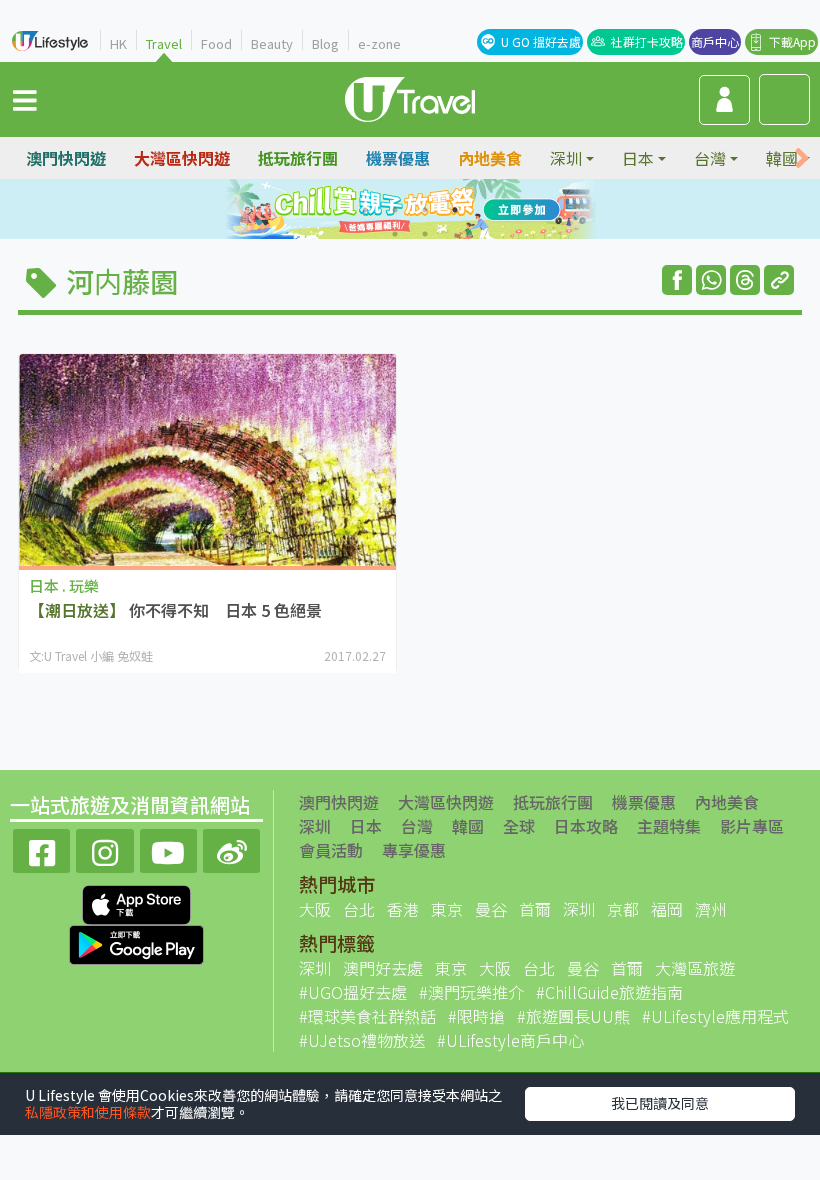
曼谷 (491, 909)
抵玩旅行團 (298, 158)
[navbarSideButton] (25, 99)
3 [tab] (425, 210)
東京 (447, 909)
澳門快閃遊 (66, 158)
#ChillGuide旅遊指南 (609, 992)
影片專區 (752, 826)
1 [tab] (365, 210)
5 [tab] (395, 234)
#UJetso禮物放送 (362, 1040)
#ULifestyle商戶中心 (510, 1040)
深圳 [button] (566, 158)
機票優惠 (398, 158)
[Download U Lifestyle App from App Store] (136, 902)
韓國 (468, 826)
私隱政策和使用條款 (88, 1112)
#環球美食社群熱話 (367, 1016)
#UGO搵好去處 (353, 992)
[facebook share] (677, 280)
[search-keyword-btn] (784, 99)
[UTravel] (410, 97)
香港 (403, 909)
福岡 (667, 909)
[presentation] (802, 158)
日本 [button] (638, 158)
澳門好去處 (383, 968)
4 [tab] (455, 210)
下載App (792, 41)
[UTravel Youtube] (168, 848)
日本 (366, 826)
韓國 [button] (782, 158)
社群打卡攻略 (647, 41)
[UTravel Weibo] (231, 848)
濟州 (711, 909)
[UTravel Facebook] (41, 848)
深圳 (315, 826)
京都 (623, 909)
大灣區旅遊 (695, 968)
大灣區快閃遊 (182, 158)
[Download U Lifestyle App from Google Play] (136, 942)
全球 (519, 826)
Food (216, 43)
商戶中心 (715, 41)
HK (118, 43)
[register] (724, 100)
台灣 (417, 826)
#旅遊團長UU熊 (573, 1016)
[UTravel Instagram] (104, 848)
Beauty (272, 43)
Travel (164, 43)
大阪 (315, 909)
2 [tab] (395, 210)
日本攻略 (586, 826)
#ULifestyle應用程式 (715, 1016)
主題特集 (669, 826)
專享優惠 (414, 850)
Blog (325, 43)
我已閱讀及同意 (660, 1103)
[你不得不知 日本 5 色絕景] (207, 460)
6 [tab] (425, 234)
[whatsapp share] (711, 280)
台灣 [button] (710, 158)
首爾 (535, 909)
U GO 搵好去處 (541, 41)
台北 (359, 909)
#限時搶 (476, 1016)
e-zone (379, 43)
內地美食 (490, 158)
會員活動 (331, 850)
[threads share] (745, 280)
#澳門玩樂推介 (471, 992)
